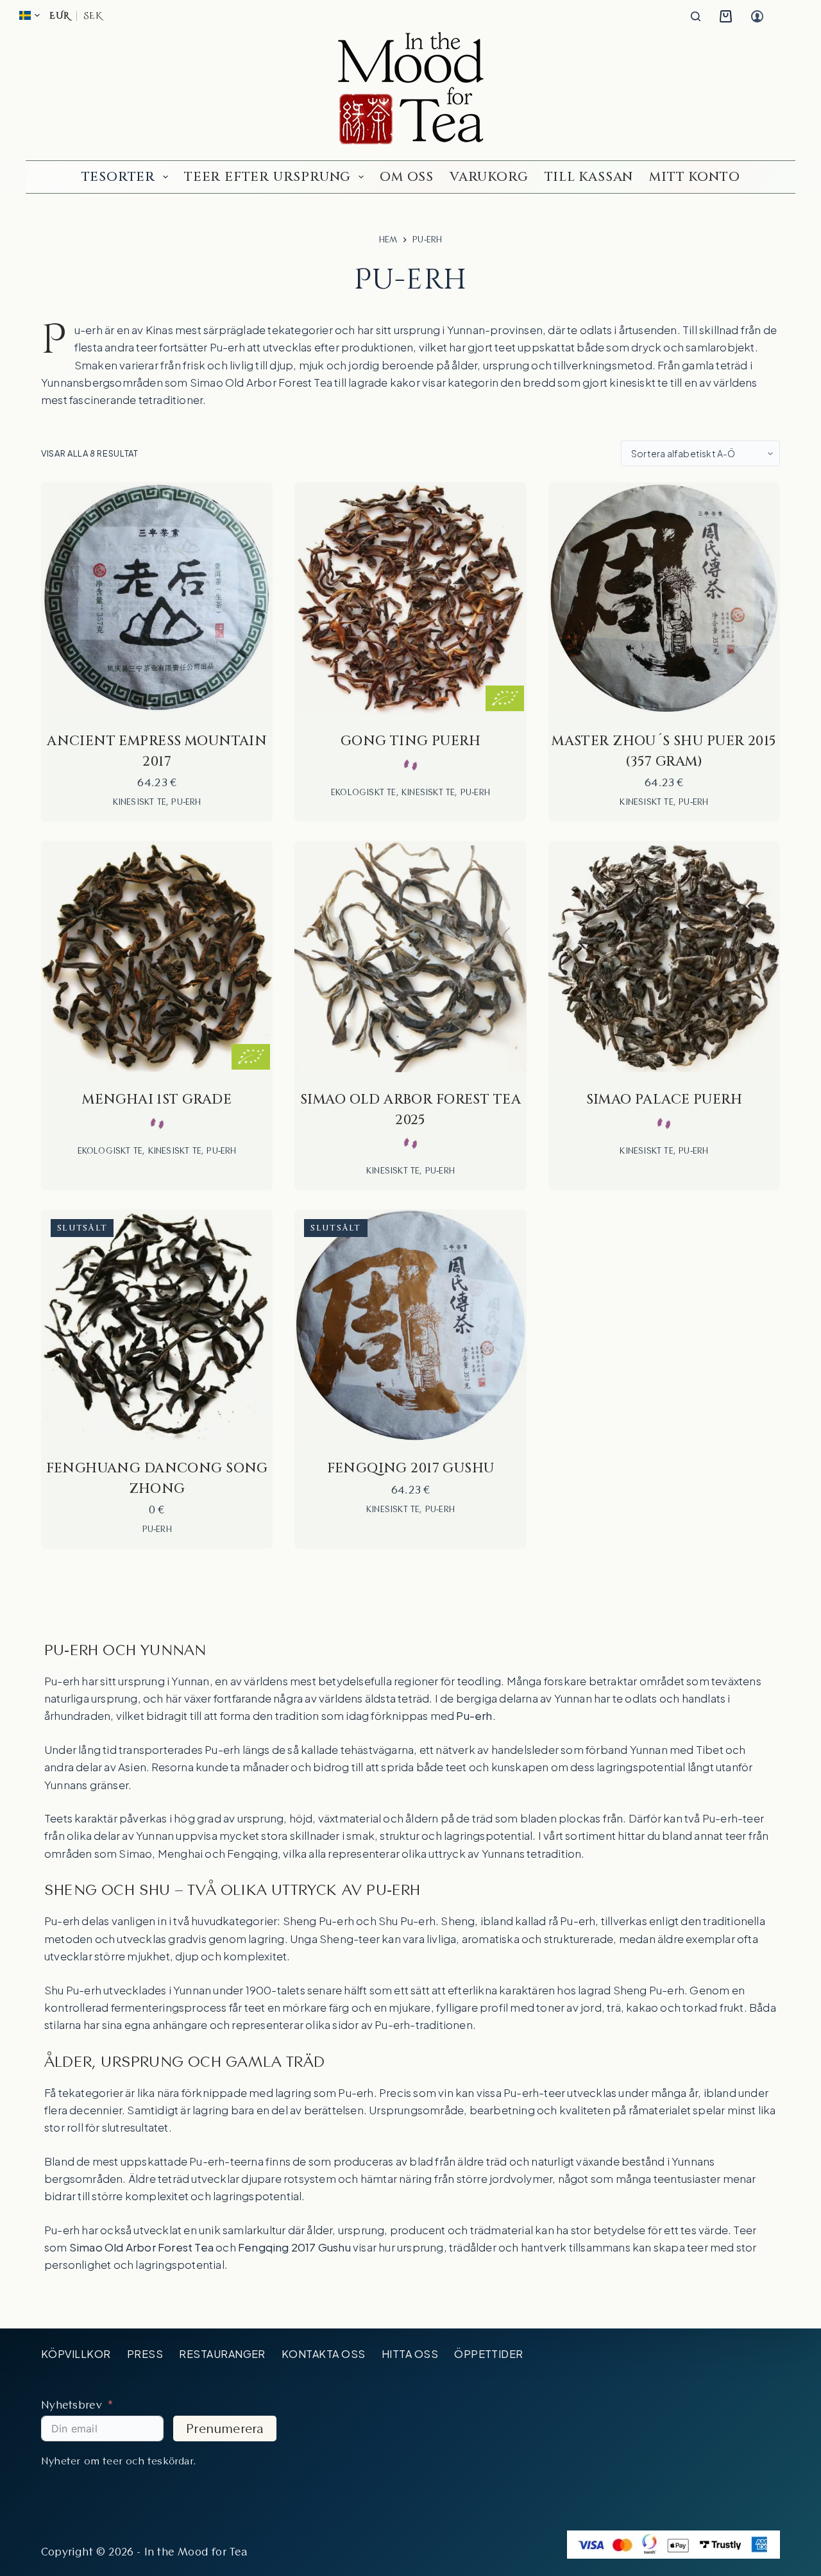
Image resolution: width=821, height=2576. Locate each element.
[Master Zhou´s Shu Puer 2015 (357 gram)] (664, 598)
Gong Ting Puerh (410, 741)
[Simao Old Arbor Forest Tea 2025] (410, 956)
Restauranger (222, 2354)
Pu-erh (186, 802)
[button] (30, 15)
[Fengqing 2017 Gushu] (410, 1325)
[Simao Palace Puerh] (664, 956)
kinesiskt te (639, 382)
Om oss (407, 177)
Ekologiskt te (364, 792)
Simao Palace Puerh (664, 1100)
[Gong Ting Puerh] (410, 598)
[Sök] (696, 16)
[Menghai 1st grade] (157, 956)
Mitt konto (694, 177)
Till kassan (589, 177)
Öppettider (489, 2354)
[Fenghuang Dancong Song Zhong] (157, 1325)
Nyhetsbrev (72, 2404)
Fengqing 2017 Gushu (411, 1469)
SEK (92, 16)
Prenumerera (225, 2429)
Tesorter (118, 177)
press (145, 2354)
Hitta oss (410, 2354)
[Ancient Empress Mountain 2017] (157, 598)
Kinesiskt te (140, 802)
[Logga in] (757, 16)
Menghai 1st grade (157, 1100)
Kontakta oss (324, 2354)
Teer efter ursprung (267, 177)
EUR (60, 16)
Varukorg (489, 177)
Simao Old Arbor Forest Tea (261, 382)
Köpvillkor (76, 2354)
